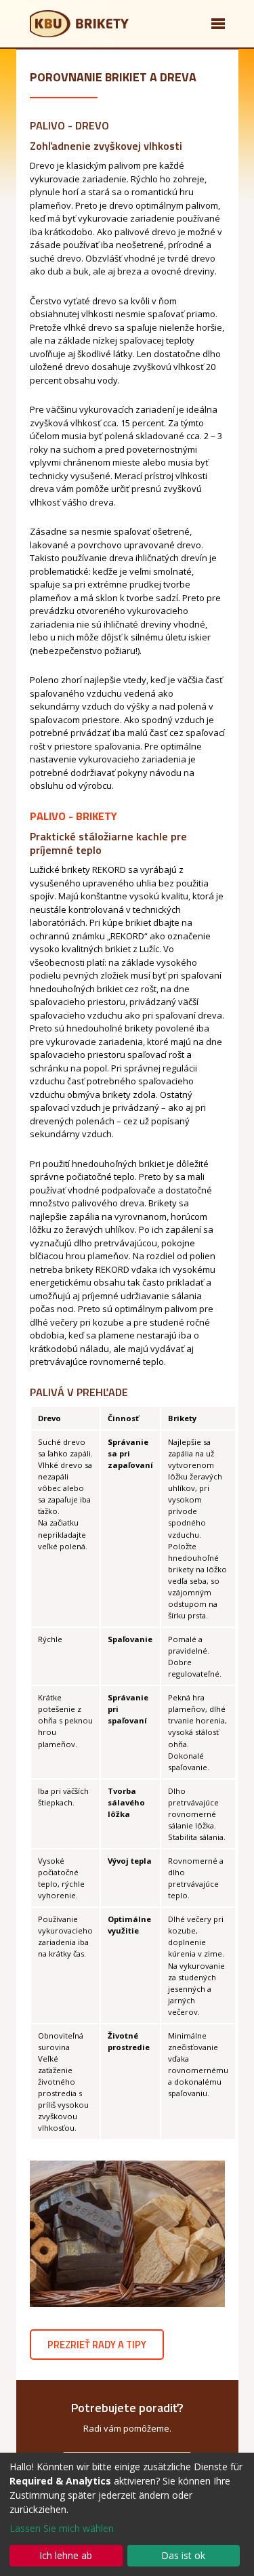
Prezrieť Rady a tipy (97, 2345)
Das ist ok (183, 2555)
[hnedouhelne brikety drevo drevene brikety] (127, 2234)
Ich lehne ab (66, 2555)
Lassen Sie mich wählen (62, 2528)
